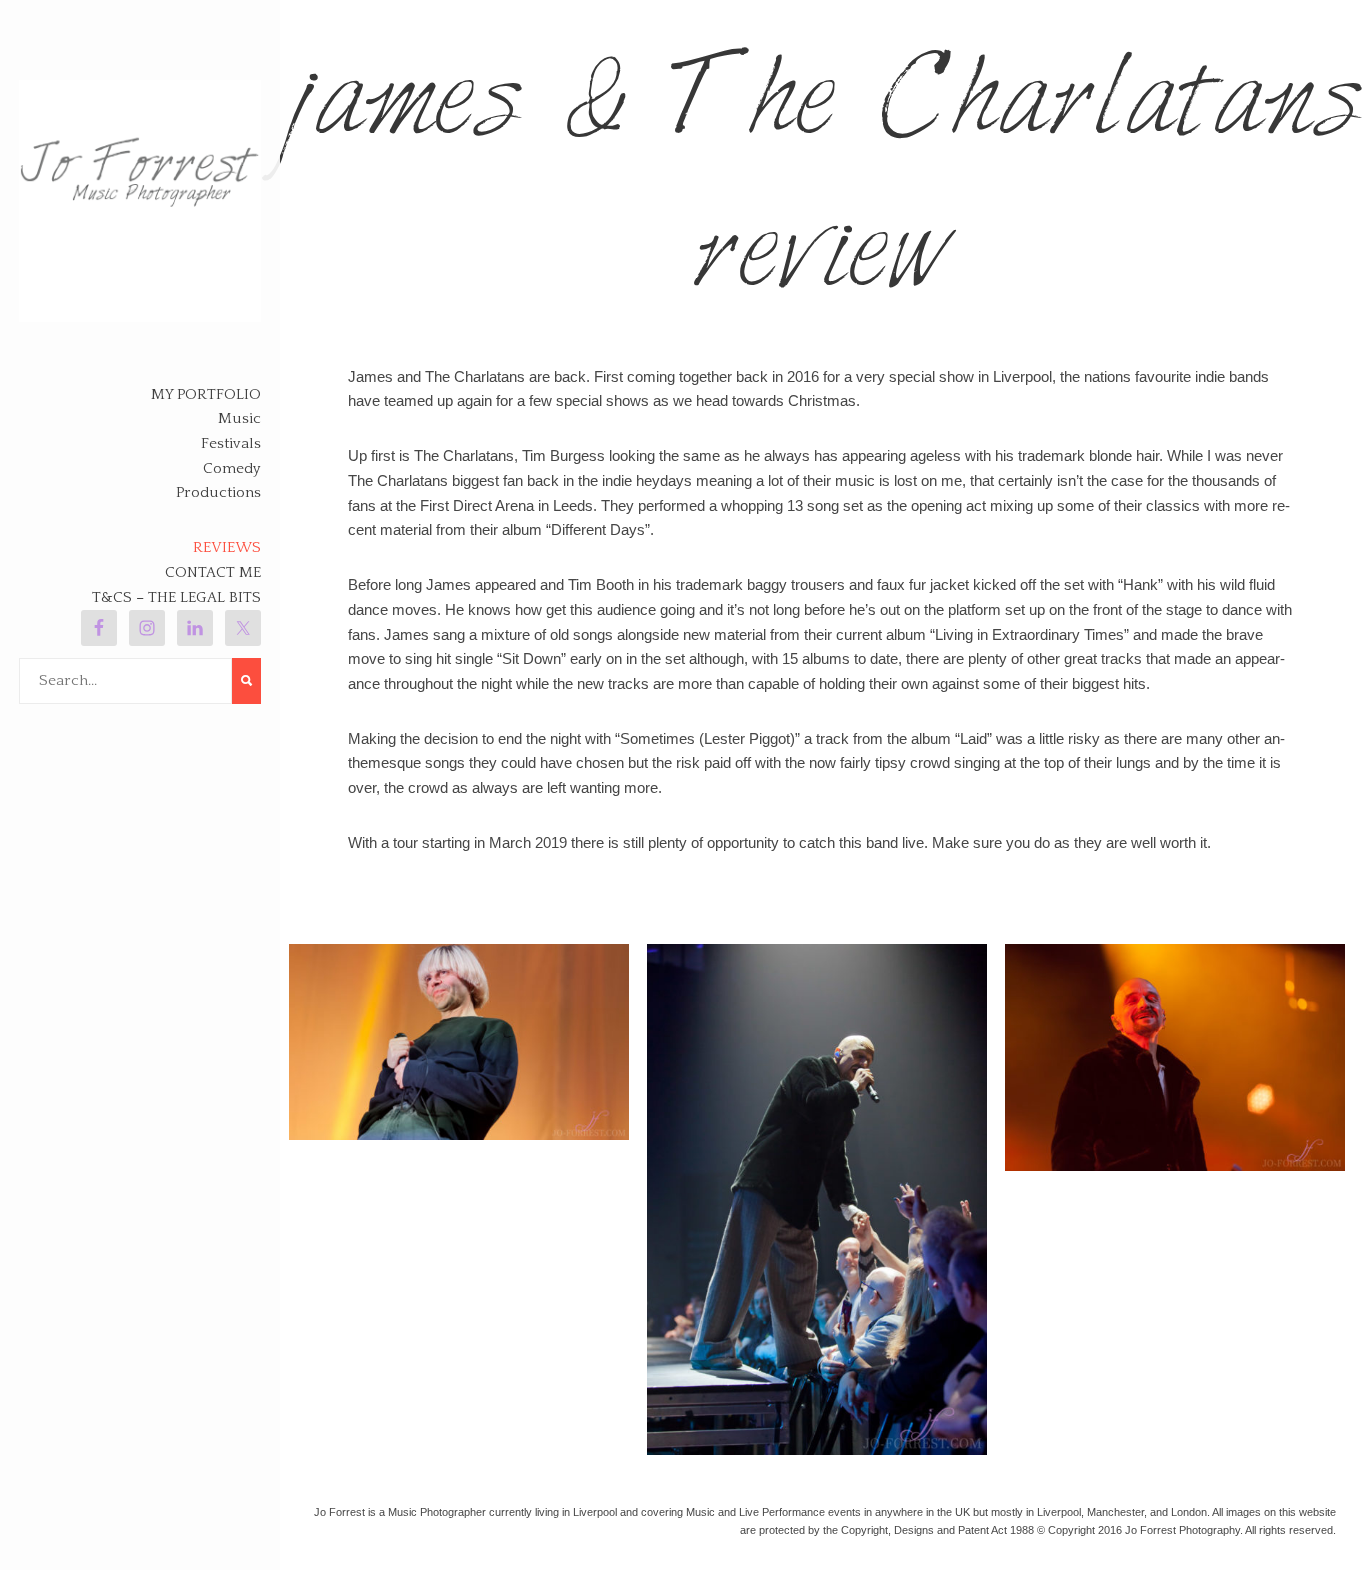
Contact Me (213, 572)
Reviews (227, 547)
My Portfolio (206, 394)
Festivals (231, 443)
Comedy (232, 468)
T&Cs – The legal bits (176, 597)
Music (239, 418)
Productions (218, 492)
